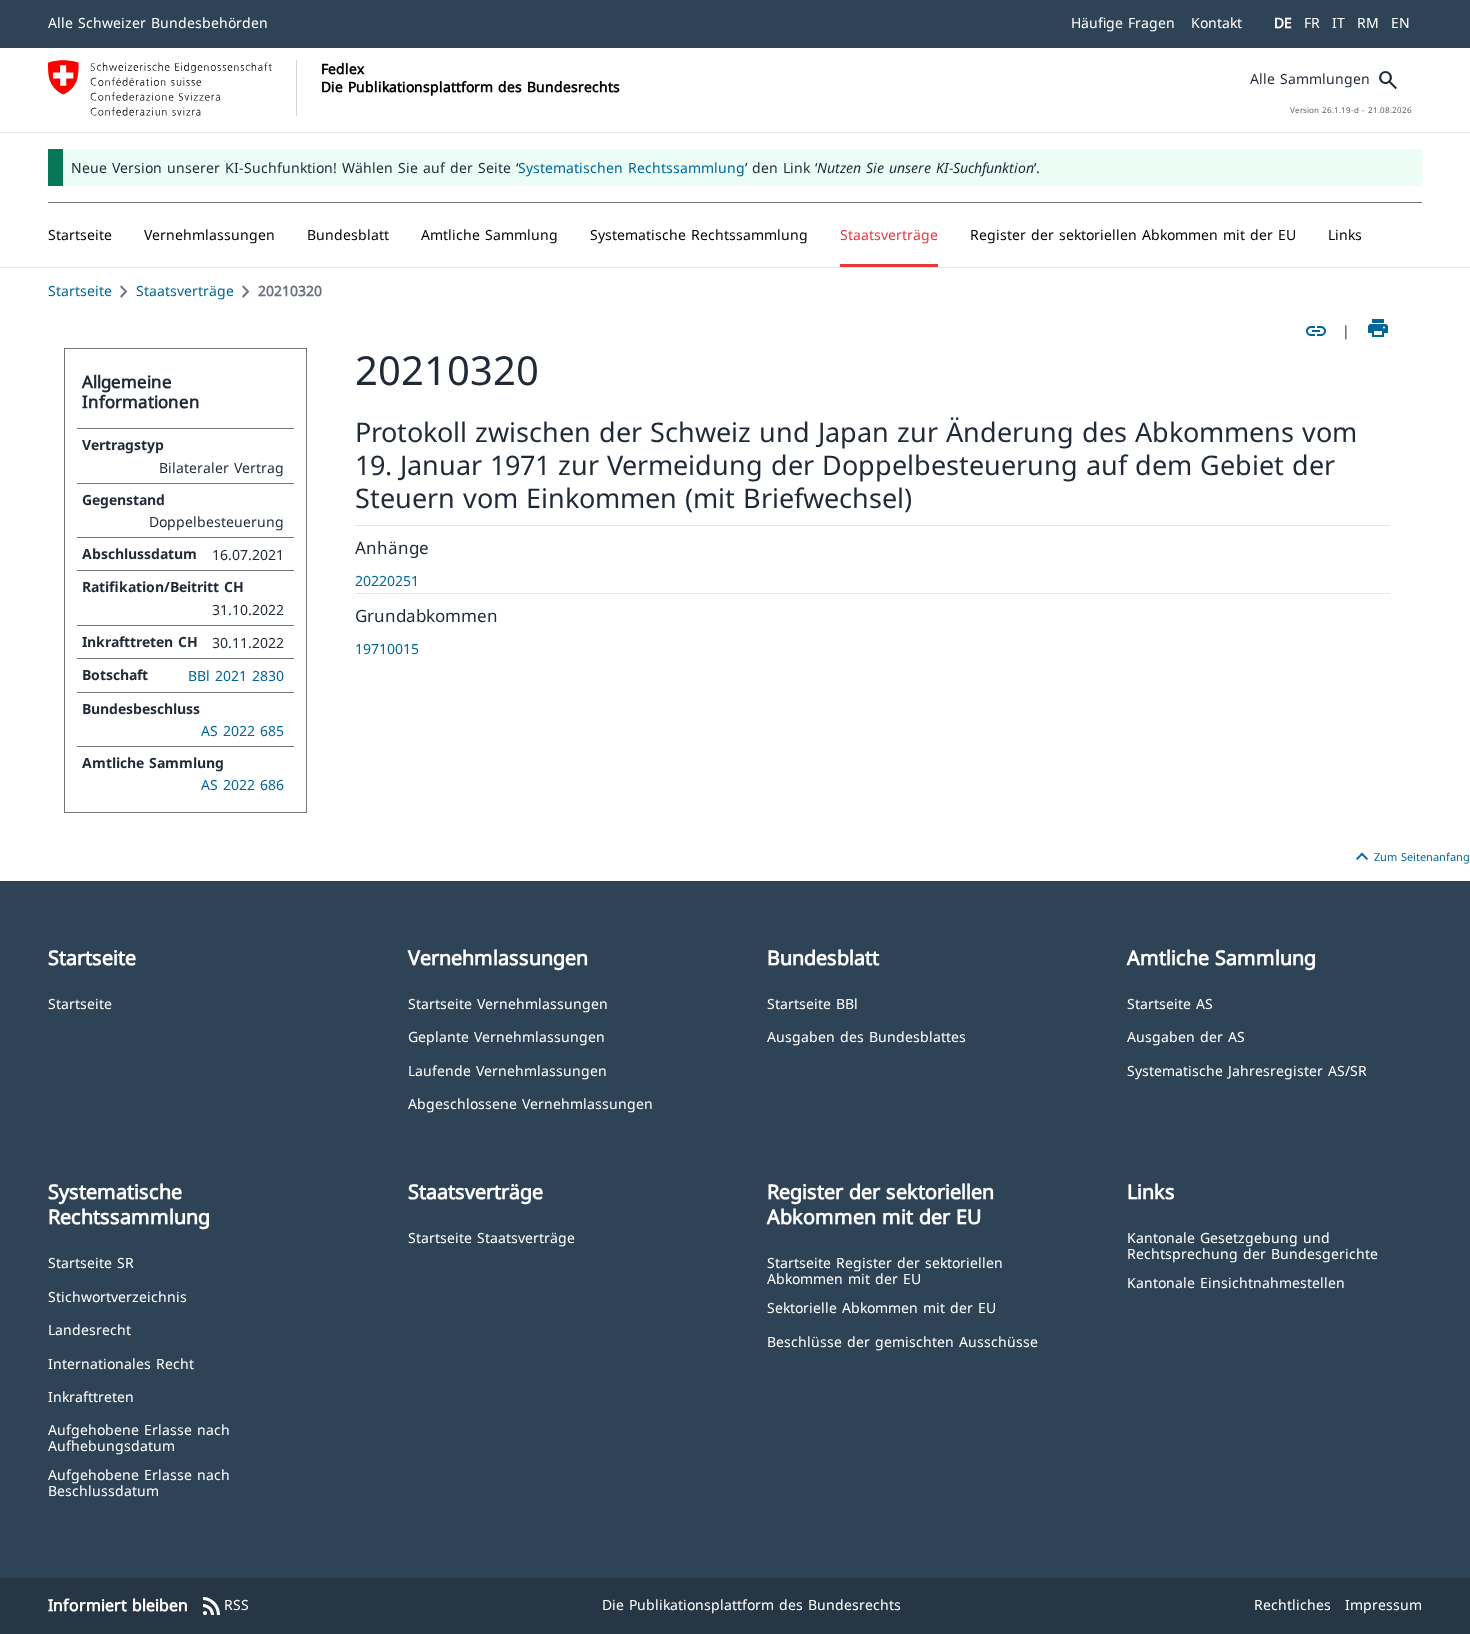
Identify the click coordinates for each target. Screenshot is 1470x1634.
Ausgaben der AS (1186, 1035)
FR (1312, 22)
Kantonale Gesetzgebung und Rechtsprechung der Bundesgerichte (1252, 1244)
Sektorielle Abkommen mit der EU (881, 1306)
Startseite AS (1170, 1002)
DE (1283, 22)
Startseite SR (91, 1261)
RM (1368, 22)
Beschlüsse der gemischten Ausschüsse (902, 1340)
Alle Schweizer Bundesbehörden (158, 22)
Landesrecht (89, 1328)
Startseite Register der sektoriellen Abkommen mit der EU (885, 1269)
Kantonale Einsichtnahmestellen (1236, 1281)
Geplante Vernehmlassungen (506, 1035)
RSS (224, 1606)
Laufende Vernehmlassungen (507, 1069)
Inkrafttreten (91, 1395)
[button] (209, 235)
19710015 (387, 648)
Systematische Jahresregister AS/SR (1247, 1069)
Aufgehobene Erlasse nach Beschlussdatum (139, 1481)
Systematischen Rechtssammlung (631, 167)
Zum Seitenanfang (1410, 857)
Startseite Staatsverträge (491, 1236)
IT (1338, 22)
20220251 (387, 580)
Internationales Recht (121, 1362)
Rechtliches (1292, 1604)
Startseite (80, 290)
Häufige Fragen (1123, 22)
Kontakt (1216, 22)
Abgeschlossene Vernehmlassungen (530, 1102)
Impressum (1383, 1604)
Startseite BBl (812, 1002)
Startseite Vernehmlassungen (508, 1002)
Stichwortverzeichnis (117, 1295)
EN (1400, 22)
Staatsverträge (185, 290)
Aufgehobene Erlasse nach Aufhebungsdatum (139, 1436)
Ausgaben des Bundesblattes (866, 1035)
